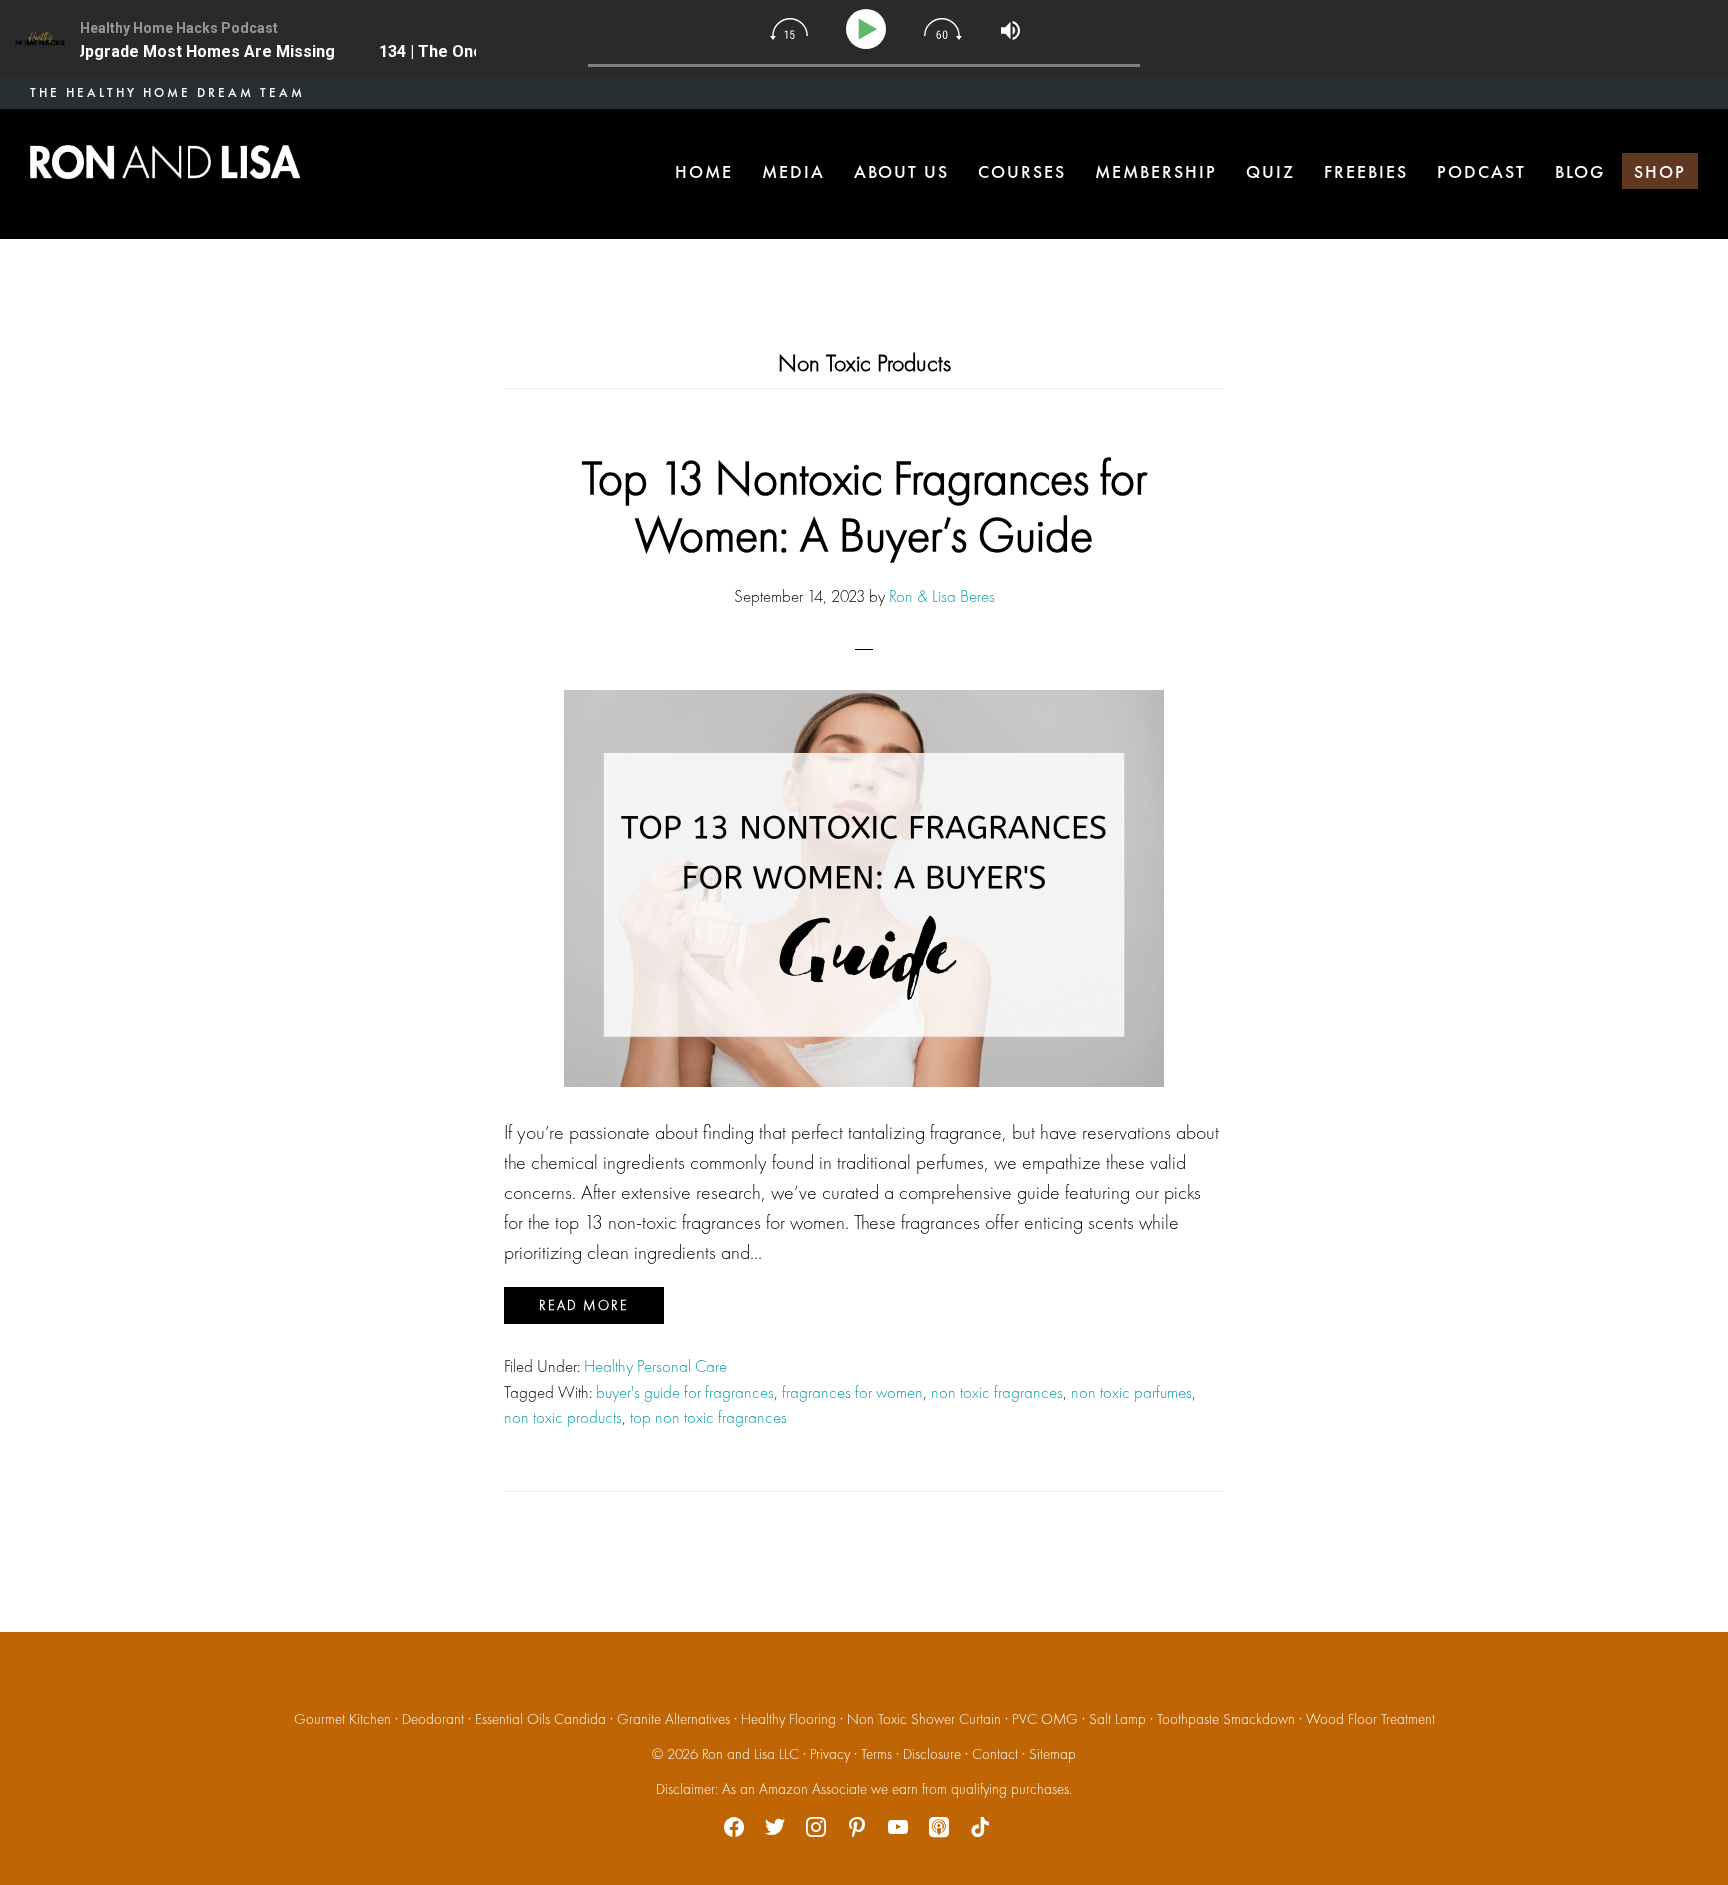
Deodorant (433, 1719)
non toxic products (563, 1417)
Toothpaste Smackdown (1226, 1719)
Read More (584, 1305)
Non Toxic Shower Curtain (924, 1719)
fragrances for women (852, 1392)
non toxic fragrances (997, 1392)
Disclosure (932, 1754)
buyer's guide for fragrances (685, 1392)
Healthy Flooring (788, 1719)
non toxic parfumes (1131, 1392)
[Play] (869, 29)
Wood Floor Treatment (1370, 1719)
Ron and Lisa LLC (750, 1754)
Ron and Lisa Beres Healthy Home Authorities (165, 162)
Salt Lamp (1117, 1719)
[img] (789, 29)
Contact (995, 1754)
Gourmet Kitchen (342, 1719)
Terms (876, 1754)
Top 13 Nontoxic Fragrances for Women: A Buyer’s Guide (864, 506)
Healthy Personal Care (655, 1366)
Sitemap (1052, 1754)
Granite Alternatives (673, 1719)
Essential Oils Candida (540, 1719)
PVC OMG (1045, 1719)
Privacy (830, 1754)
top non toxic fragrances (708, 1417)
